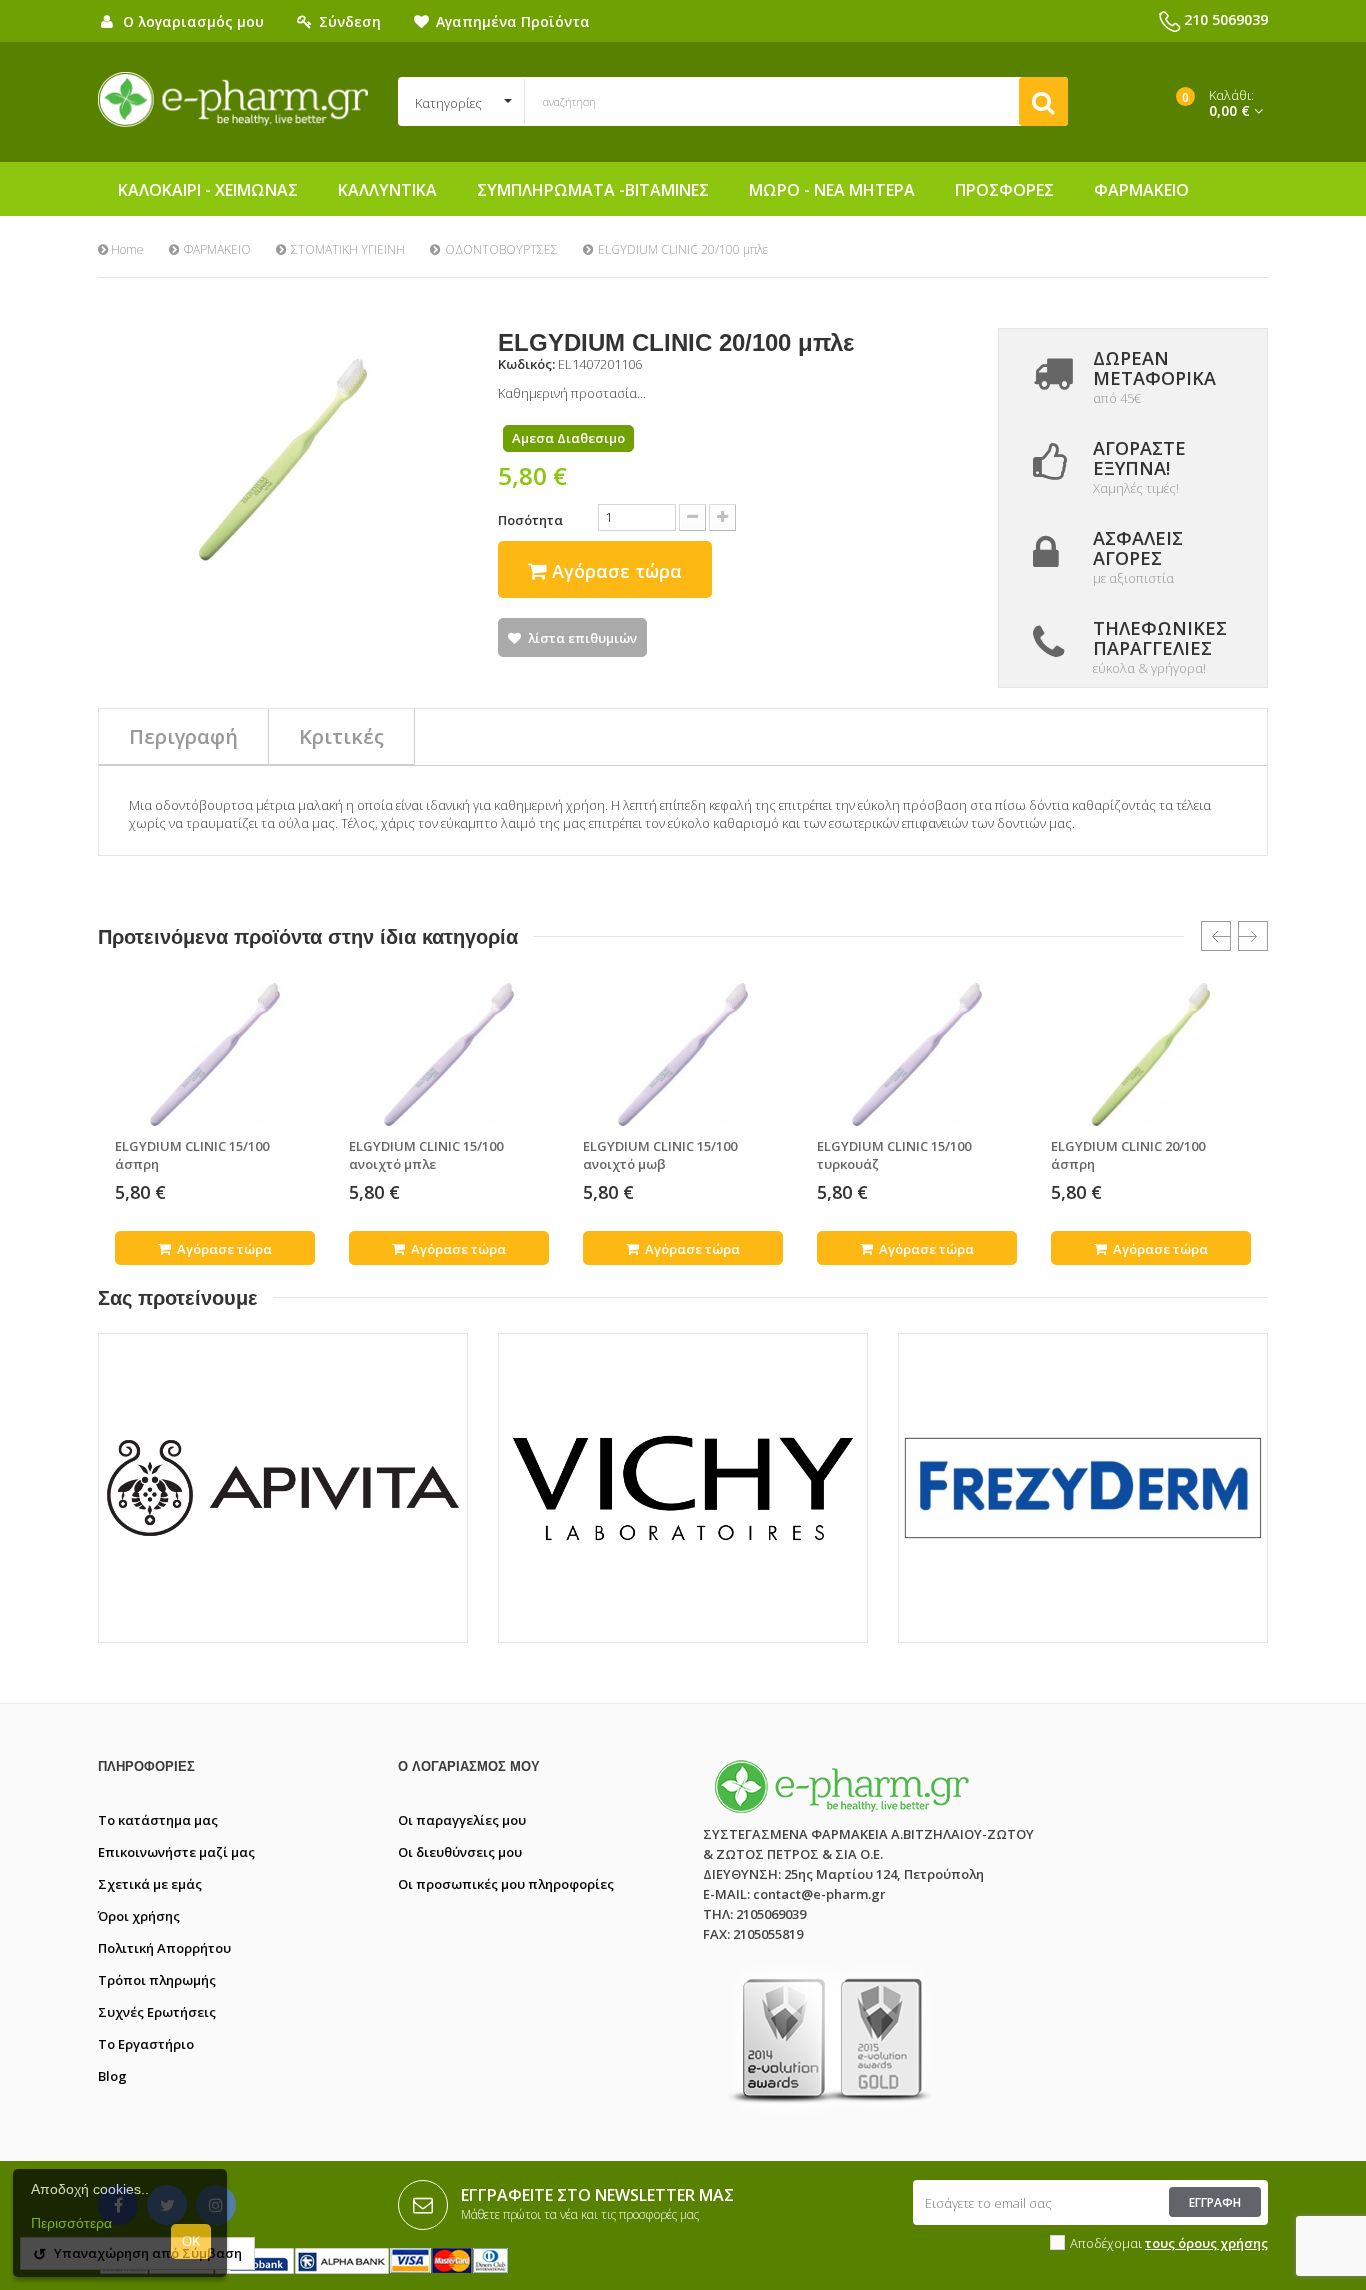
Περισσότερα (71, 2223)
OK (191, 2241)
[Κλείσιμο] (1072, 963)
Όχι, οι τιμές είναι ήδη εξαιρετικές (789, 1269)
